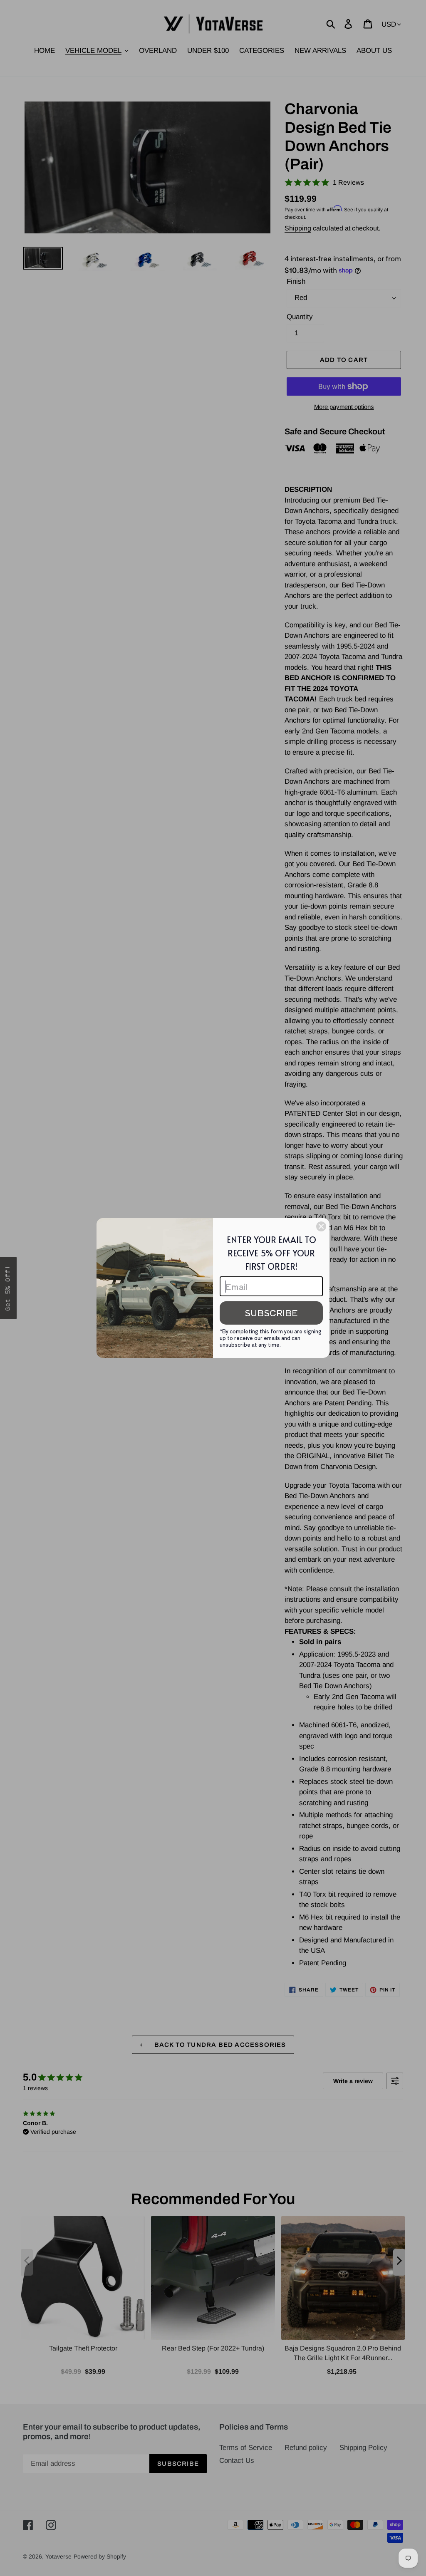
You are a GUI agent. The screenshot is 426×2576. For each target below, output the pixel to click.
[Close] (321, 1226)
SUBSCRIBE (271, 1313)
